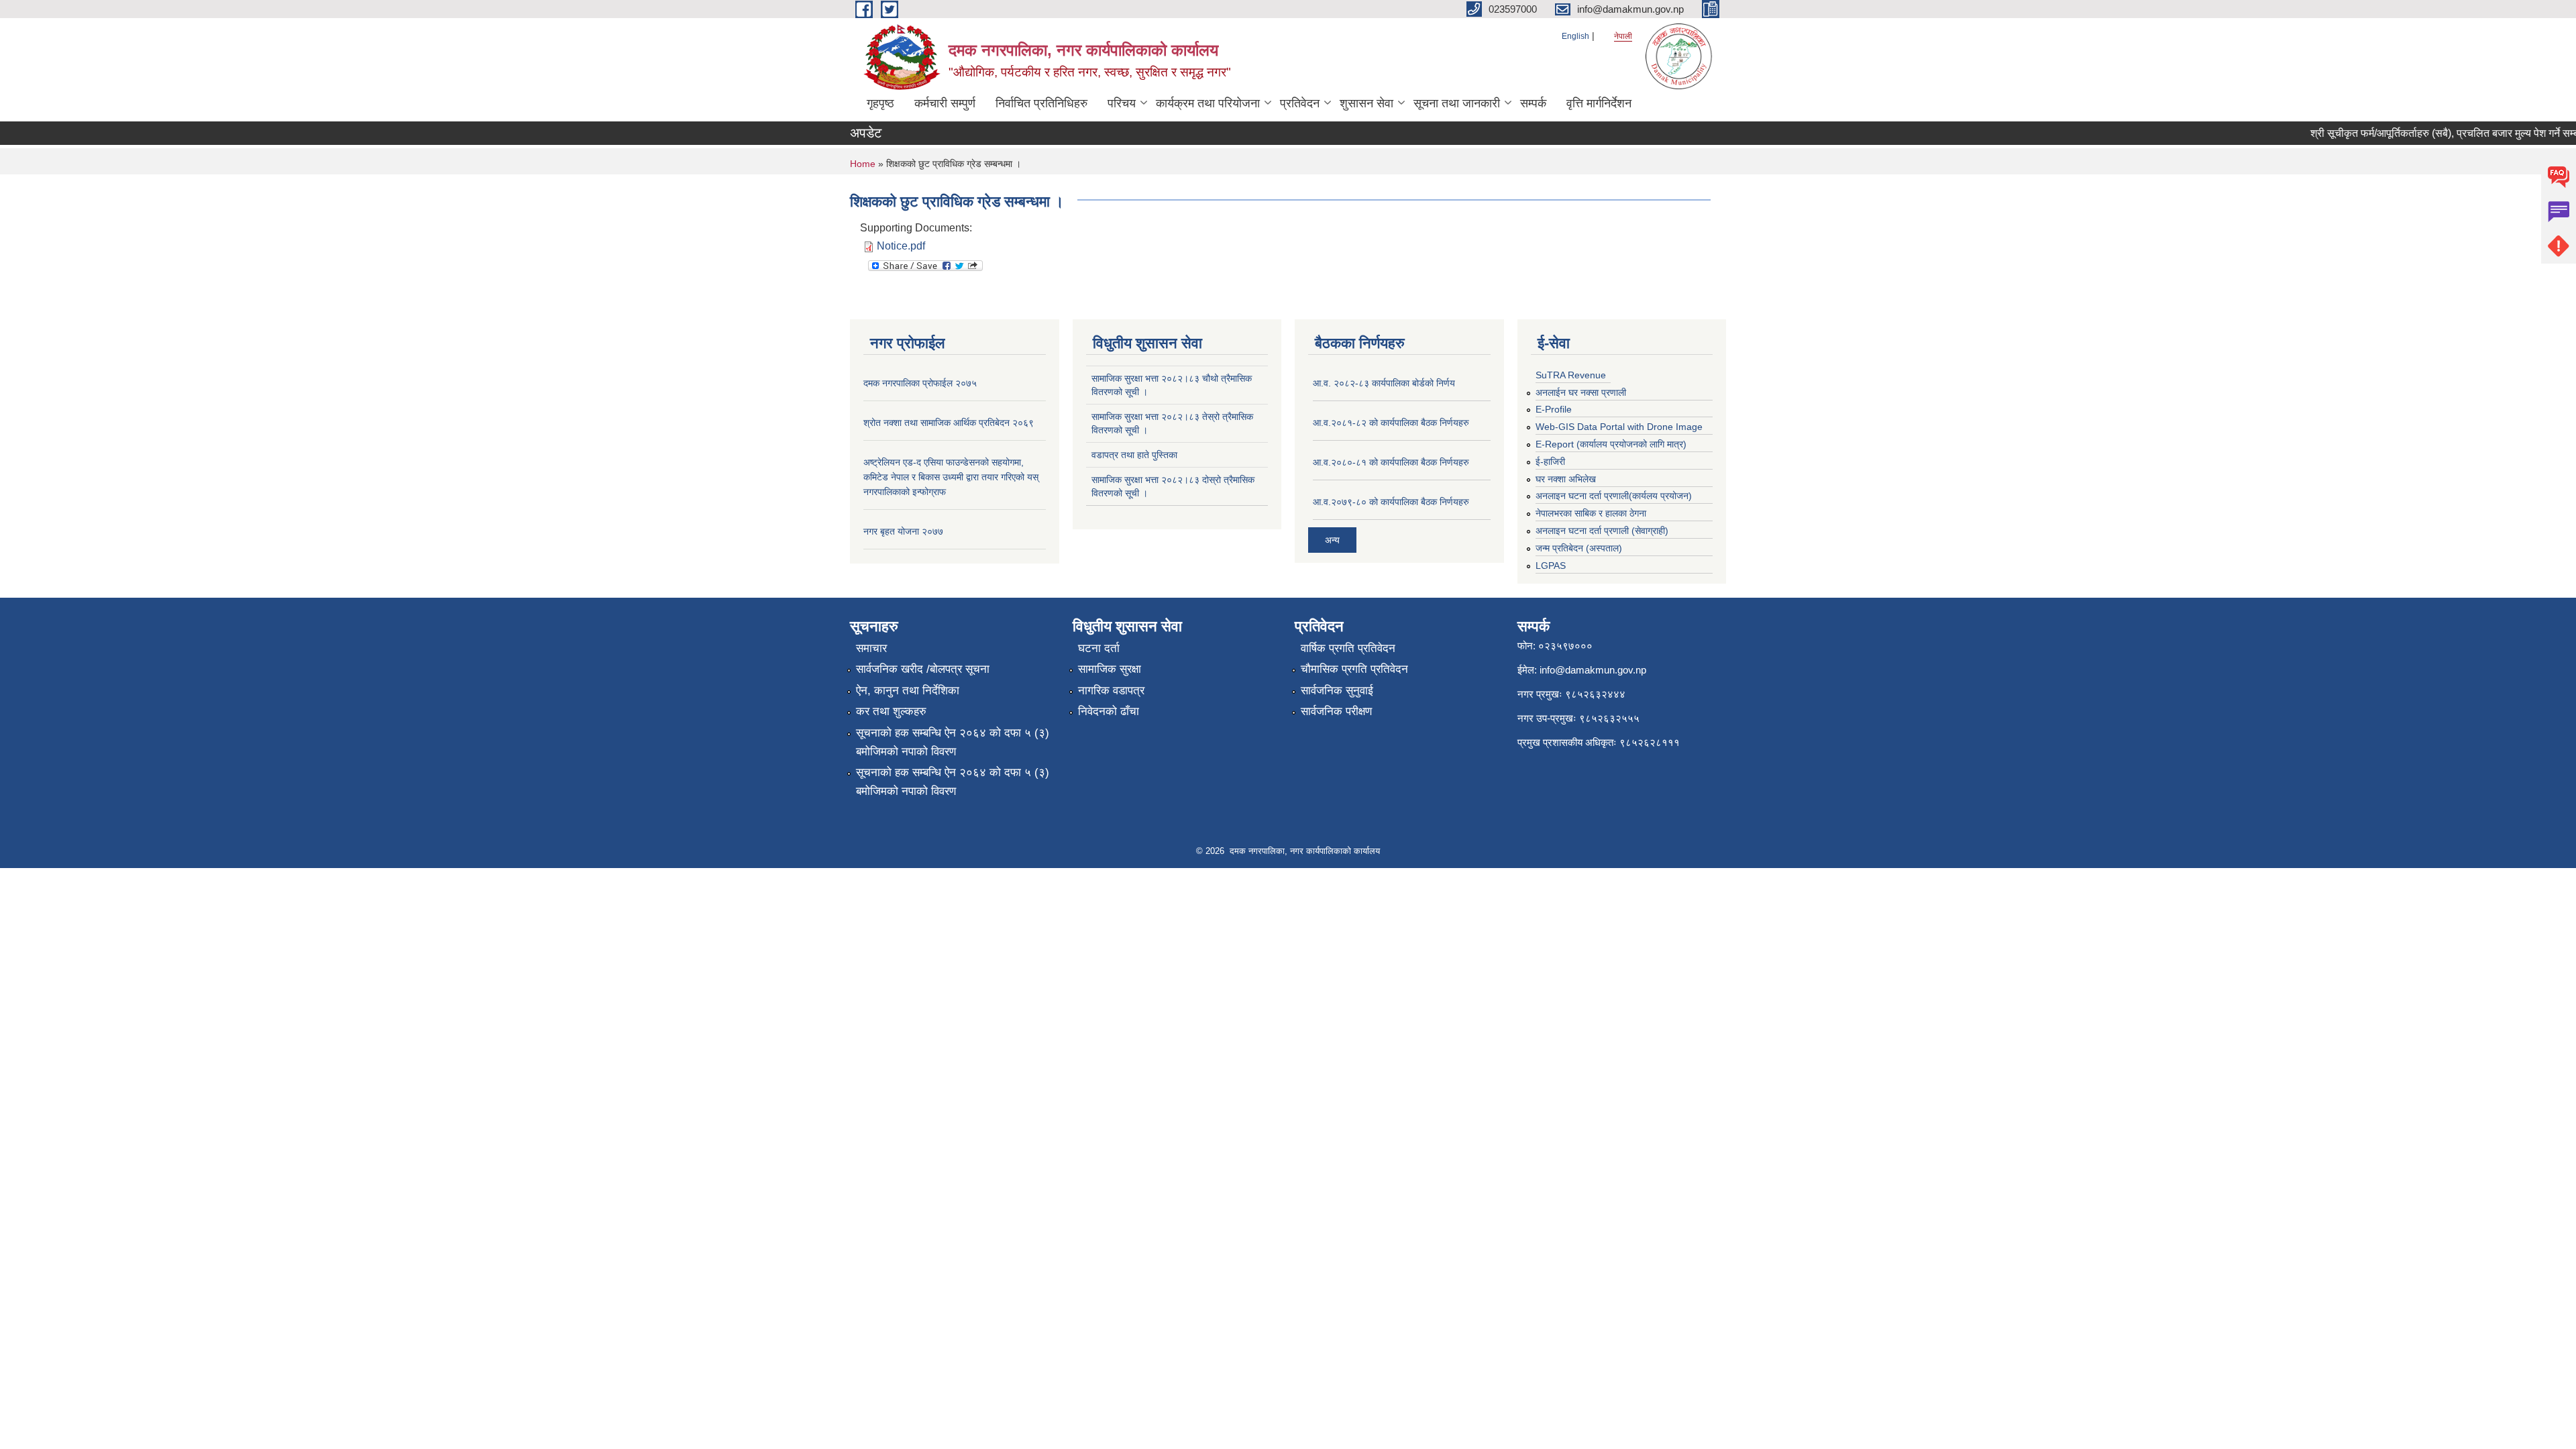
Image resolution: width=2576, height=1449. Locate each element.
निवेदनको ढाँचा (1109, 711)
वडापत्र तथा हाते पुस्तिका (1134, 455)
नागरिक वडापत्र (1111, 691)
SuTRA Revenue (1571, 375)
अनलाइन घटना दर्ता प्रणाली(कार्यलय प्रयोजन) (1614, 496)
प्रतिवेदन (1300, 103)
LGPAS (1551, 566)
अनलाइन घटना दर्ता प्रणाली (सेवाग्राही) (1602, 531)
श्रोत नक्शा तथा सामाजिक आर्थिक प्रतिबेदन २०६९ (949, 423)
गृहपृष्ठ (880, 103)
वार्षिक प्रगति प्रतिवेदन (1348, 648)
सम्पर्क (1533, 103)
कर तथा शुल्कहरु (891, 711)
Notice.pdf (901, 246)
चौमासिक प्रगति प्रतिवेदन (1354, 669)
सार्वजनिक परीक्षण (1336, 711)
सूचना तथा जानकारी (1457, 103)
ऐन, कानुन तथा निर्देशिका (908, 691)
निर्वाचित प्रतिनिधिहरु (1041, 103)
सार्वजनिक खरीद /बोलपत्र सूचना (923, 669)
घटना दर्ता (1099, 648)
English (1575, 36)
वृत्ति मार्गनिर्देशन (1599, 103)
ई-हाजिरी (1550, 462)
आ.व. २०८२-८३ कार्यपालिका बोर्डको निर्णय (1384, 383)
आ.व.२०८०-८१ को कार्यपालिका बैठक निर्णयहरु (1391, 462)
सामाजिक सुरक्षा (1110, 669)
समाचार (871, 648)
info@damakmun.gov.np (1593, 670)
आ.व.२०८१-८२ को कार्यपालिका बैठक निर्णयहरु (1391, 423)
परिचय (1122, 103)
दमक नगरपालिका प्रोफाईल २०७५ (920, 383)
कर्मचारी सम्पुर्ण (945, 103)
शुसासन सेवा (1366, 103)
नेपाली (1623, 36)
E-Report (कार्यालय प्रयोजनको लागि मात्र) (1611, 444)
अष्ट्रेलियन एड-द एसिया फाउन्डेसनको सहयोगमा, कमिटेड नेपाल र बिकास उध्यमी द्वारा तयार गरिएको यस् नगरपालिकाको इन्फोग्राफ (951, 477)
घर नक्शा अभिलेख (1566, 479)
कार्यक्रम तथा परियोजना (1208, 103)
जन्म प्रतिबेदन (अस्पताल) (1579, 548)
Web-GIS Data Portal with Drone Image (1619, 427)
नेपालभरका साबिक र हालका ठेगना (1591, 513)
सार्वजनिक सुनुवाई (1337, 691)
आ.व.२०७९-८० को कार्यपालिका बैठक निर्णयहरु (1391, 502)
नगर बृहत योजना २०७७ (903, 531)
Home (863, 164)
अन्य (1332, 540)
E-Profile (1554, 409)
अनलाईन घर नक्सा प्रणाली (1581, 392)
